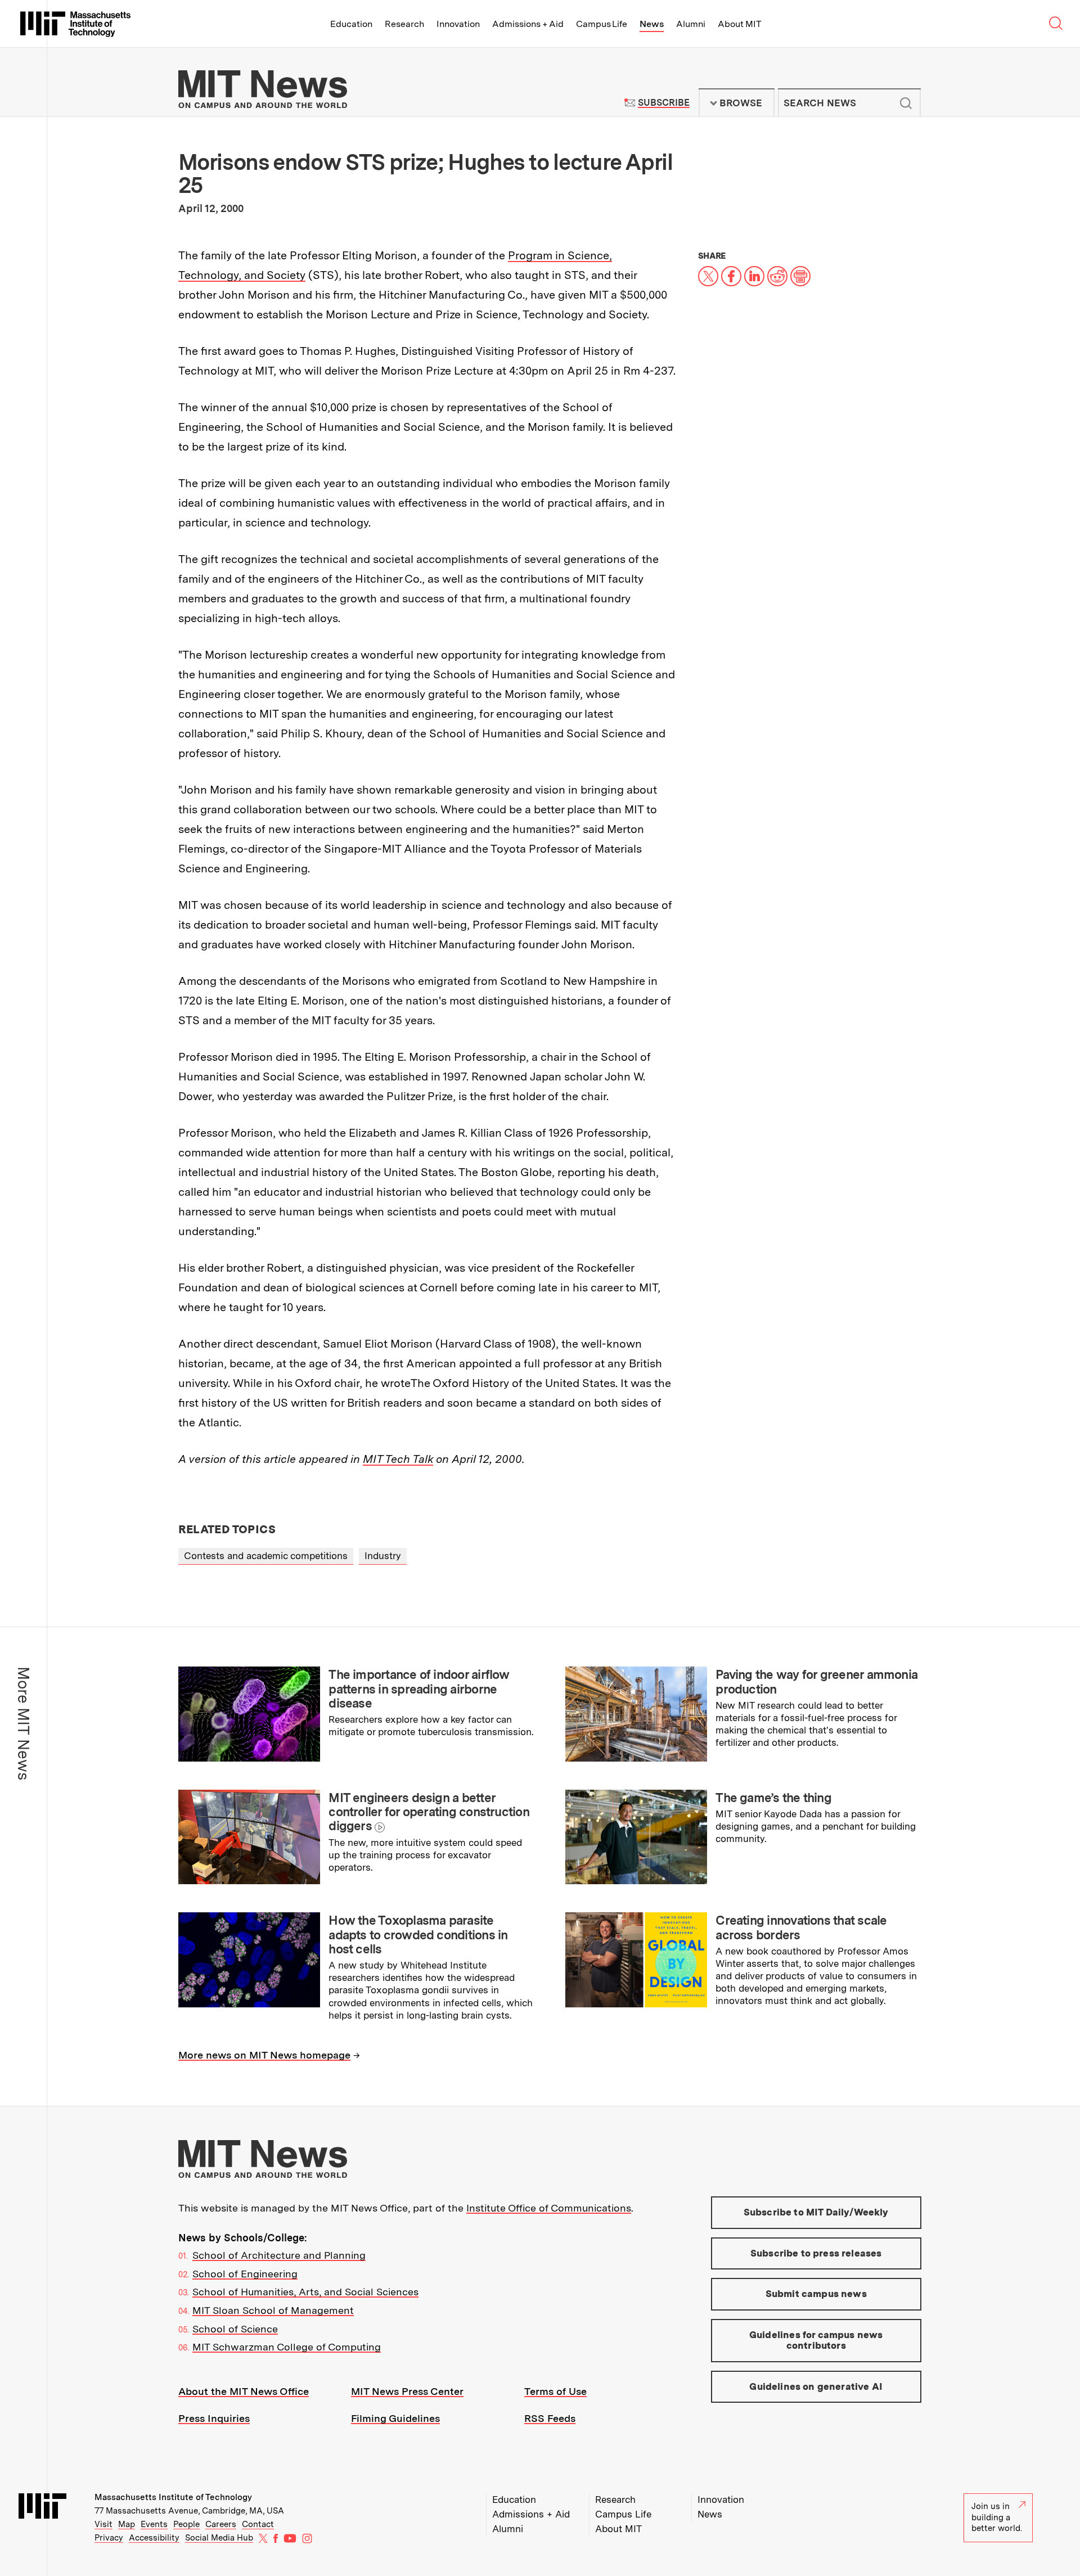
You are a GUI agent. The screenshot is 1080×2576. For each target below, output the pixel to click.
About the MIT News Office (244, 2391)
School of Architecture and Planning (279, 2255)
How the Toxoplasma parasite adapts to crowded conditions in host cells (418, 1935)
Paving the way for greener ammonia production (816, 1681)
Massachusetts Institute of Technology (173, 2497)
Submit (906, 103)
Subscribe (663, 103)
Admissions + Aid (528, 24)
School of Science (235, 2329)
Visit (103, 2524)
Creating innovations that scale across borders (801, 1927)
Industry (383, 1556)
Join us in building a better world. (997, 2517)
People (186, 2524)
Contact (258, 2524)
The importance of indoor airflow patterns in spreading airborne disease (419, 1689)
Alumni (691, 24)
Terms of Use (555, 2391)
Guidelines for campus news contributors (816, 2340)
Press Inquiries (214, 2418)
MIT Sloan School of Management (273, 2310)
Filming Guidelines (395, 2418)
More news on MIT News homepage (264, 2055)
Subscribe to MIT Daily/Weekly (816, 2212)
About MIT (739, 24)
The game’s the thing (773, 1798)
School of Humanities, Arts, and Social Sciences (305, 2292)
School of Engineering (245, 2274)
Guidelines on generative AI (816, 2386)
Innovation (458, 24)
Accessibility (154, 2538)
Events (154, 2524)
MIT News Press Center (407, 2391)
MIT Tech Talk (398, 1459)
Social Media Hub (219, 2538)
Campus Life (602, 24)
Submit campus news (816, 2294)
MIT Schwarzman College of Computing (287, 2347)
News (652, 24)
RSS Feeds (550, 2418)
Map (127, 2524)
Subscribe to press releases (816, 2253)
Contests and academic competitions (266, 1556)
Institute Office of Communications (549, 2208)
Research (404, 24)
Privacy (109, 2538)
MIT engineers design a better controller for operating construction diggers (429, 1812)
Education (351, 24)
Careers (221, 2524)
